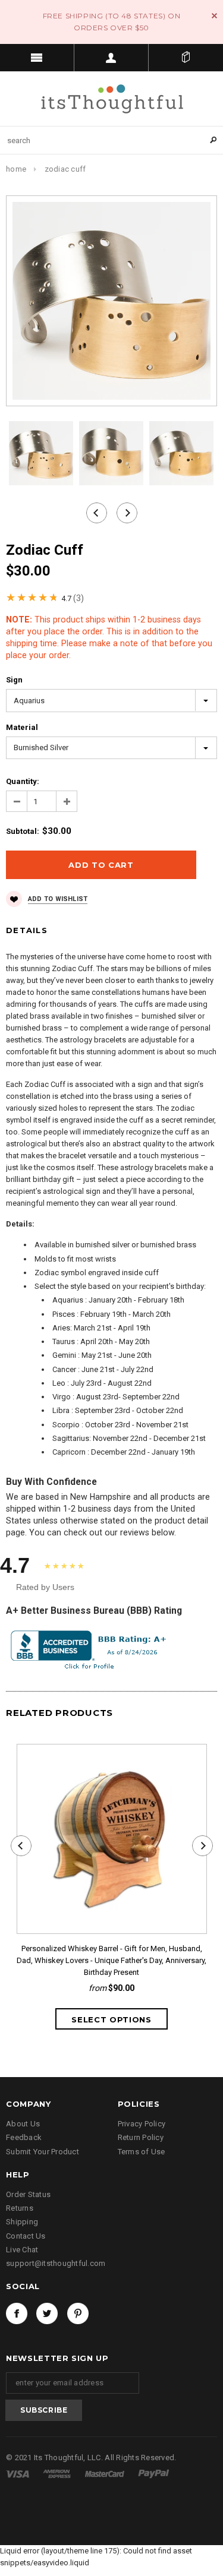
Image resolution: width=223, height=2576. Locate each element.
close (214, 16)
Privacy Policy (142, 2124)
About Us (23, 2124)
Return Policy (141, 2137)
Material (22, 727)
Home (16, 169)
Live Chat (22, 2250)
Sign (14, 680)
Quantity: (23, 781)
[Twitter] (47, 2313)
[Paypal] (154, 2474)
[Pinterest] (78, 2313)
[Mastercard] (106, 2474)
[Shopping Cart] (186, 58)
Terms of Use (142, 2152)
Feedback (24, 2137)
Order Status (28, 2194)
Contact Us (26, 2236)
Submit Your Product (43, 2152)
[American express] (58, 2474)
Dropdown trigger (111, 58)
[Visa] (18, 2474)
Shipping (22, 2222)
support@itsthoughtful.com (56, 2263)
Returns (20, 2208)
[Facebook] (17, 2313)
